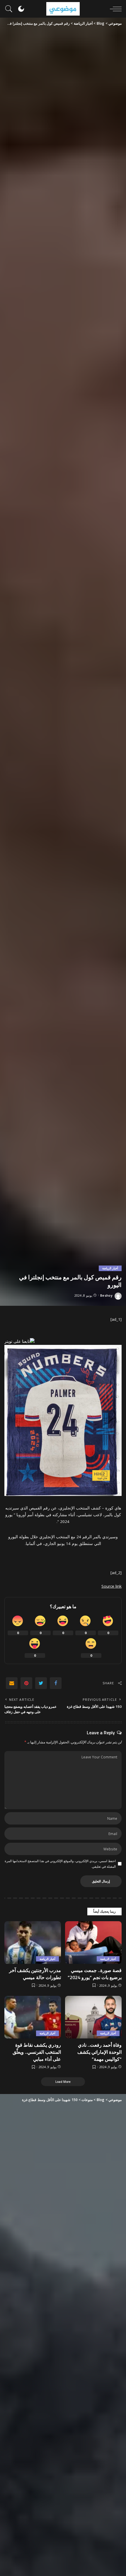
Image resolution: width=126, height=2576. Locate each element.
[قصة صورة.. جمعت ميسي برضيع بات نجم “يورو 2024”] (93, 1943)
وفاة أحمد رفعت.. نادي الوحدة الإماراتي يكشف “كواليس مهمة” (99, 2052)
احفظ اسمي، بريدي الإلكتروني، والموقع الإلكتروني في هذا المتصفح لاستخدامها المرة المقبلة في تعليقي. (60, 1864)
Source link (111, 1586)
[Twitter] (41, 1683)
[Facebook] (56, 1683)
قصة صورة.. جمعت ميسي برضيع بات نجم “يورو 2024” (95, 1974)
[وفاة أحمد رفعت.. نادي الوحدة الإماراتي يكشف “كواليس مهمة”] (93, 2017)
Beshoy (106, 1295)
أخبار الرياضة (110, 1268)
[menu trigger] (114, 9)
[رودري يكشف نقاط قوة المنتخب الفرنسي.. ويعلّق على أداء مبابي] (33, 2017)
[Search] (10, 9)
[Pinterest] (26, 1683)
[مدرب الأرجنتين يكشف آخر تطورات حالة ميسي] (33, 1943)
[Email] (12, 1683)
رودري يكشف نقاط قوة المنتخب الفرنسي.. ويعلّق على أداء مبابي (37, 2052)
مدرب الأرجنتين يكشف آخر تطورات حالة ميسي (35, 1974)
